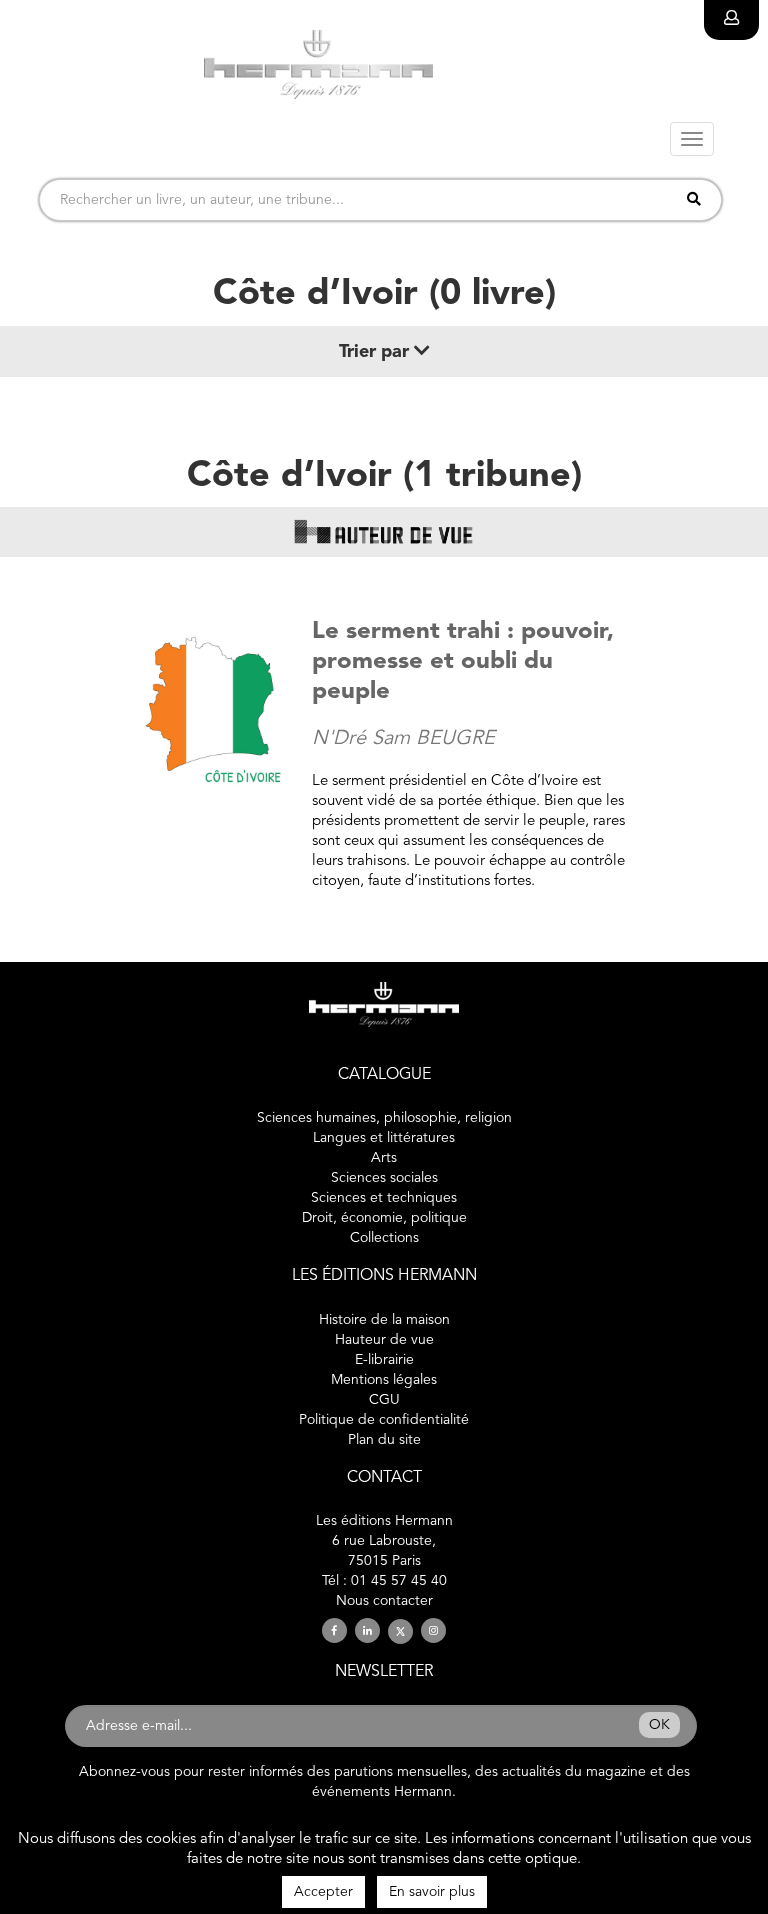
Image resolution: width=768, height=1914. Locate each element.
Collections (384, 1238)
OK (659, 1725)
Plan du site (384, 1440)
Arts (384, 1158)
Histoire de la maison (384, 1320)
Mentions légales (384, 1380)
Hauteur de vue (384, 1340)
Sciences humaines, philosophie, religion (384, 1118)
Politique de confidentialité (384, 1420)
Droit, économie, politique (384, 1218)
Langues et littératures (384, 1138)
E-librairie (384, 1360)
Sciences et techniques (384, 1198)
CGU (384, 1400)
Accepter (323, 1892)
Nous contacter (384, 1601)
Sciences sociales (384, 1178)
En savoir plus (432, 1892)
